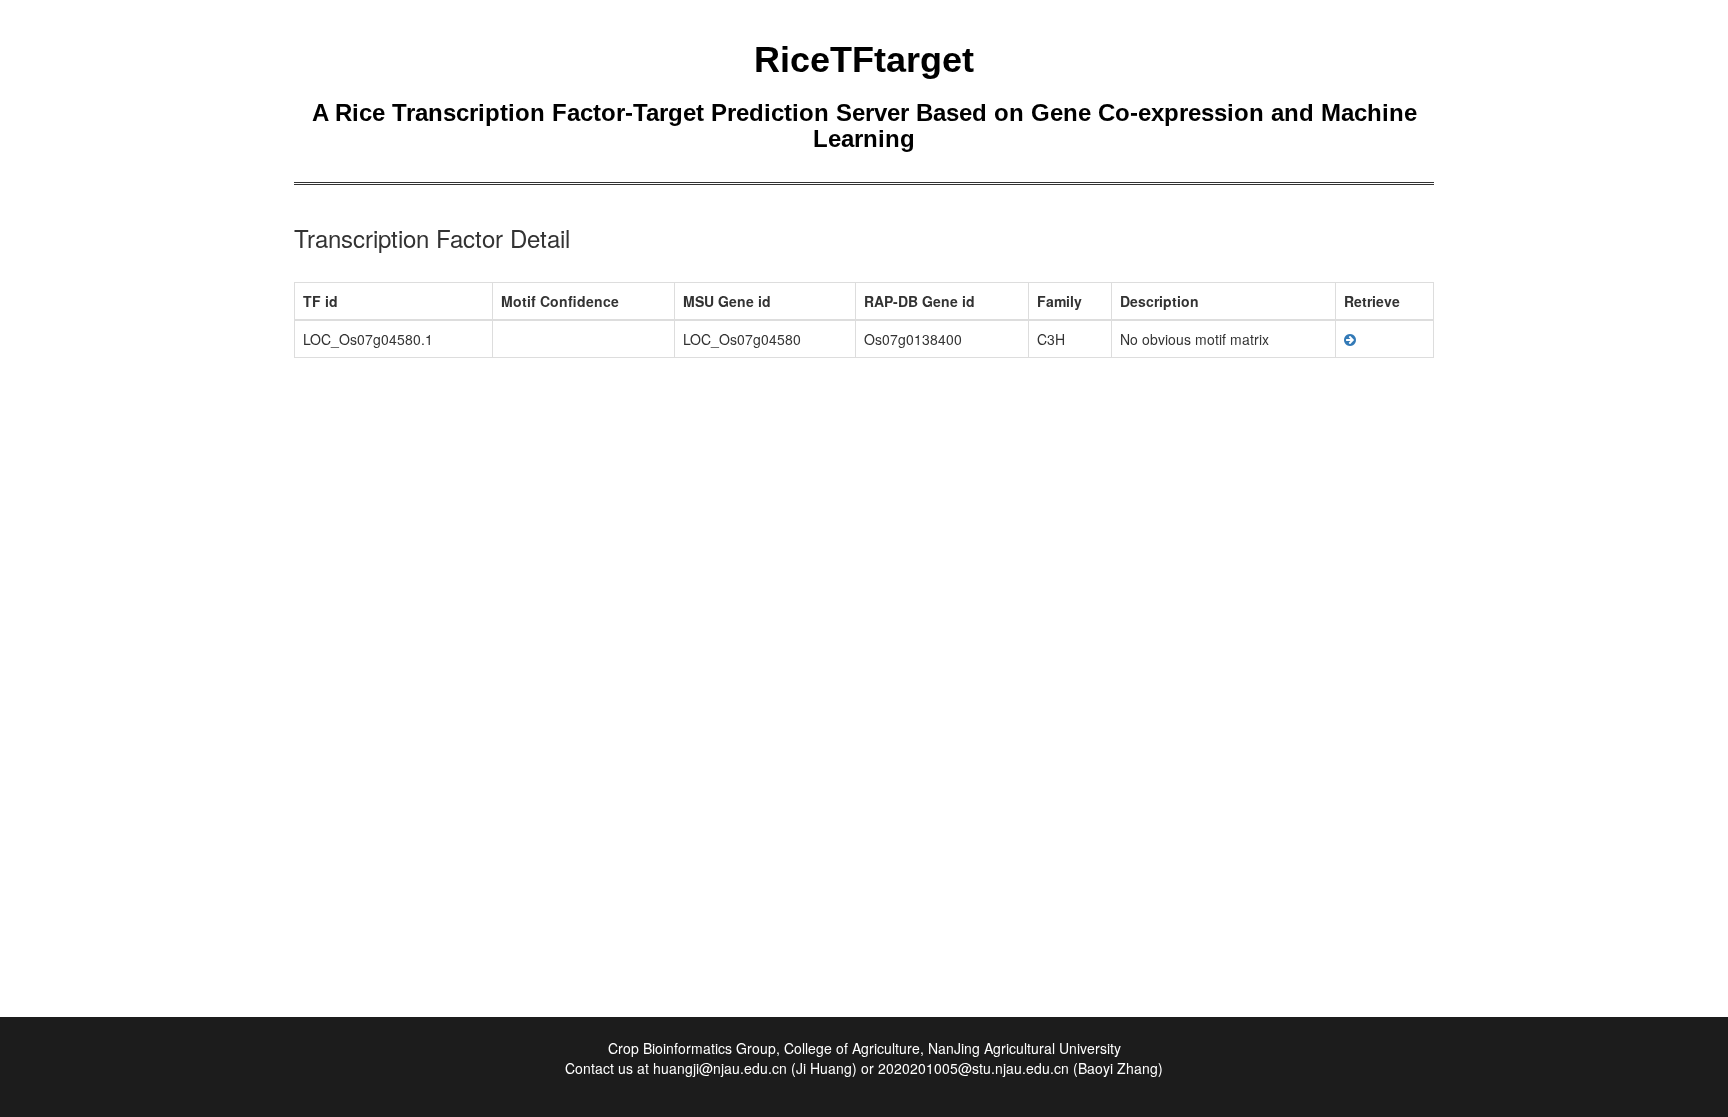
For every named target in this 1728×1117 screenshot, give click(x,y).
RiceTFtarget (864, 59)
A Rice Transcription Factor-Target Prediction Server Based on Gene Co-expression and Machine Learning (864, 125)
